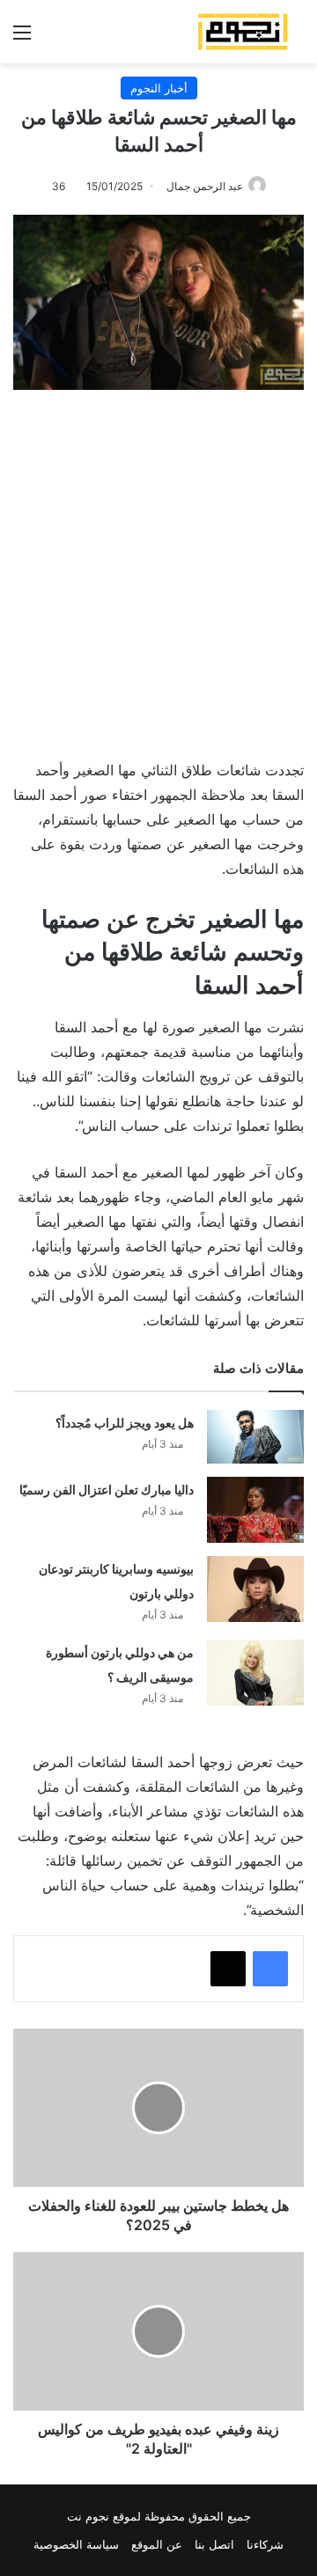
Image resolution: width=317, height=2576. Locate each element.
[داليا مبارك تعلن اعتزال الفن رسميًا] (255, 1510)
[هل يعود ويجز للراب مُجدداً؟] (255, 1437)
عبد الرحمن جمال (205, 186)
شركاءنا (265, 2544)
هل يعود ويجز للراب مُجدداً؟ (125, 1423)
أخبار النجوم (159, 88)
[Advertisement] (158, 566)
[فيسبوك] (270, 1969)
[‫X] (228, 1969)
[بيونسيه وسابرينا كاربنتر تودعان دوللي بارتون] (255, 1589)
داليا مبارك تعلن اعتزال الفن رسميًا (107, 1490)
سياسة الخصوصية (76, 2544)
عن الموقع (157, 2544)
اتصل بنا (214, 2544)
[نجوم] (242, 32)
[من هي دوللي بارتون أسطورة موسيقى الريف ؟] (255, 1673)
